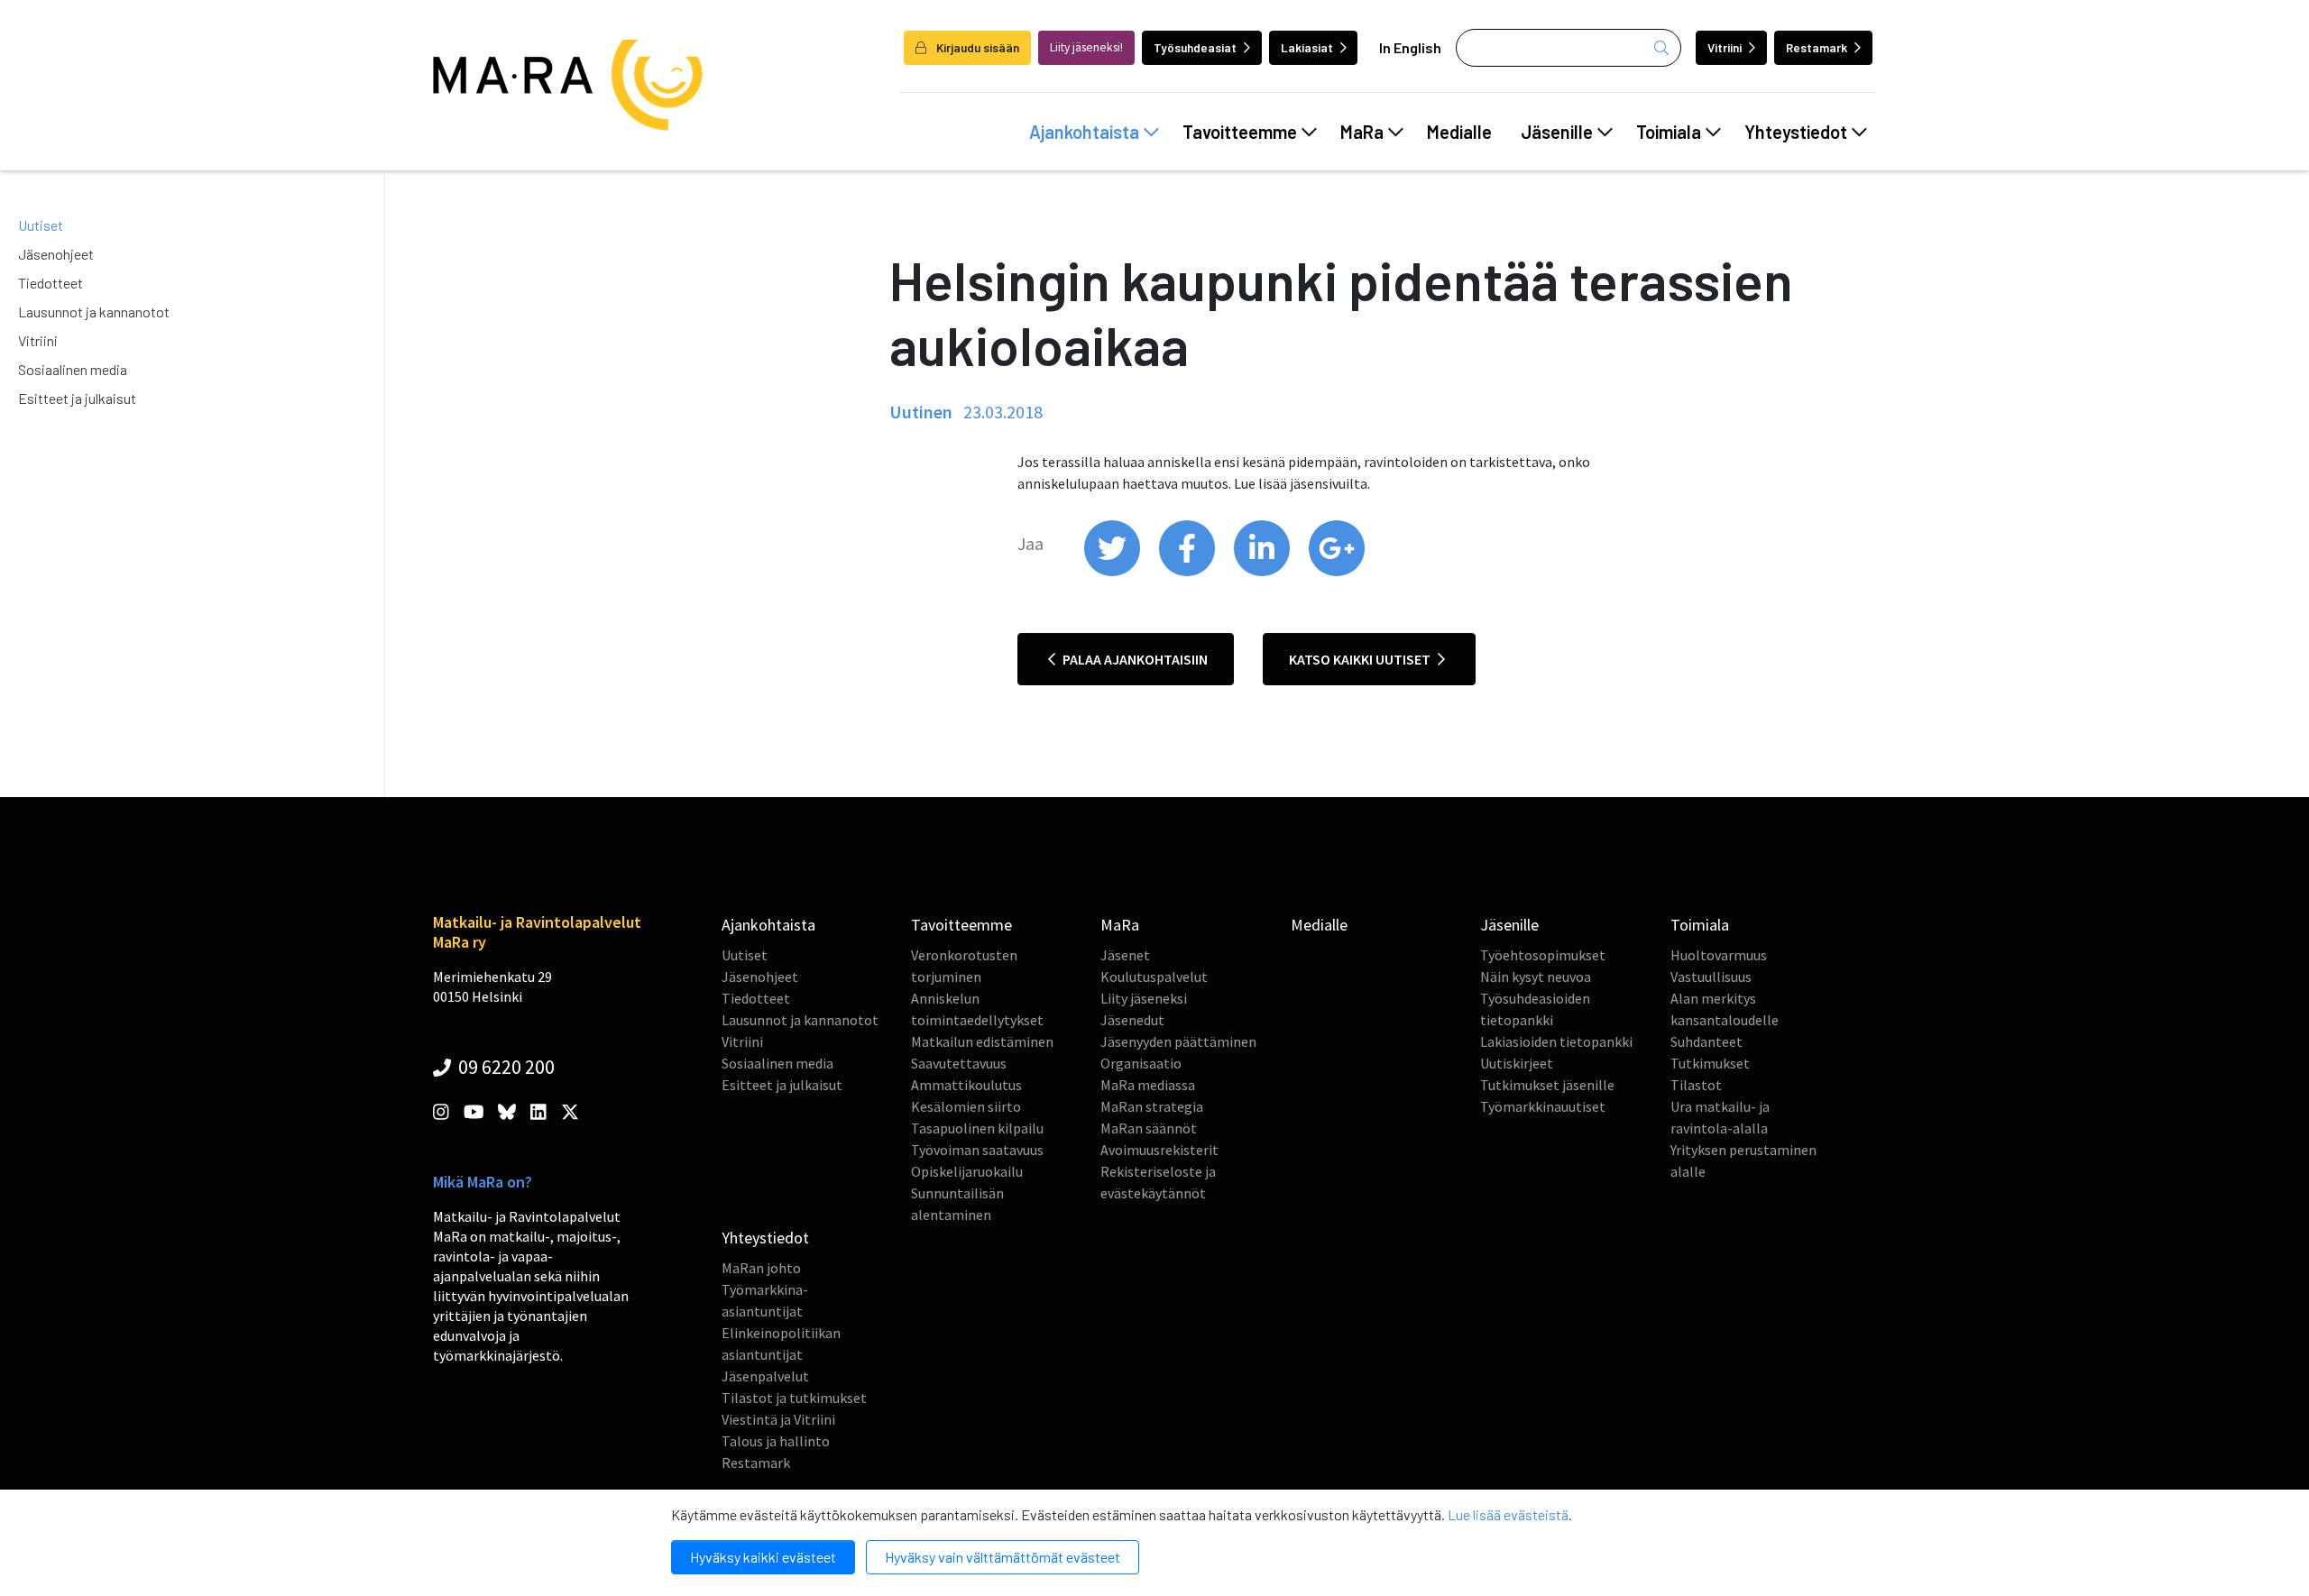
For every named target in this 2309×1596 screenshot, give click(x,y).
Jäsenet (1125, 955)
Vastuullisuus (1711, 977)
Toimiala (1669, 132)
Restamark (1817, 47)
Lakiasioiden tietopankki (1556, 1041)
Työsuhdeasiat (1195, 47)
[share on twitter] (1113, 572)
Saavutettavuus (959, 1063)
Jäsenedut (1132, 1020)
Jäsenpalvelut (765, 1376)
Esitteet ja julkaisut (77, 398)
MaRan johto (761, 1268)
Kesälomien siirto (966, 1106)
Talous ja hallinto (776, 1441)
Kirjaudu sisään (976, 47)
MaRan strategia (1152, 1106)
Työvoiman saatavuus (977, 1150)
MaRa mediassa (1148, 1085)
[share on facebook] (1188, 572)
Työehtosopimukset (1543, 955)
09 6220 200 (505, 1067)
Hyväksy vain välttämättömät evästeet (1003, 1557)
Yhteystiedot (1796, 132)
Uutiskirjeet (1517, 1063)
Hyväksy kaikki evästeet (763, 1557)
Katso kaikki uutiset (1361, 659)
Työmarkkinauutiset (1543, 1106)
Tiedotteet (51, 283)
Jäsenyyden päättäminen (1178, 1041)
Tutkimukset (1710, 1063)
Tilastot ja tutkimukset (794, 1398)
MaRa (1362, 132)
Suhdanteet (1706, 1041)
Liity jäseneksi (1144, 998)
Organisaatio (1141, 1063)
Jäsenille (1557, 132)
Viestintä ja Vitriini (778, 1419)
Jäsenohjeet (56, 254)
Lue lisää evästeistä (1508, 1514)
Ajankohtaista (1084, 132)
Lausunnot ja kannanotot (94, 312)
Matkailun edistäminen (982, 1041)
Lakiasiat (1307, 47)
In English (1410, 47)
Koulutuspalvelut (1154, 977)
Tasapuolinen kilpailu (977, 1128)
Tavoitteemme (1240, 132)
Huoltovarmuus (1719, 955)
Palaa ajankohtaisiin (1134, 659)
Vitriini (1725, 47)
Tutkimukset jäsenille (1547, 1085)
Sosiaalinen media (73, 369)
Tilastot (1696, 1085)
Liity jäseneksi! (1086, 47)
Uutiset (41, 225)
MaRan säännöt (1149, 1128)
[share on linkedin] (1263, 572)
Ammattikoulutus (966, 1085)
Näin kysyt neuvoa (1536, 977)
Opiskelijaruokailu (967, 1171)
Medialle (1459, 132)
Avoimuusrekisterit (1159, 1150)
